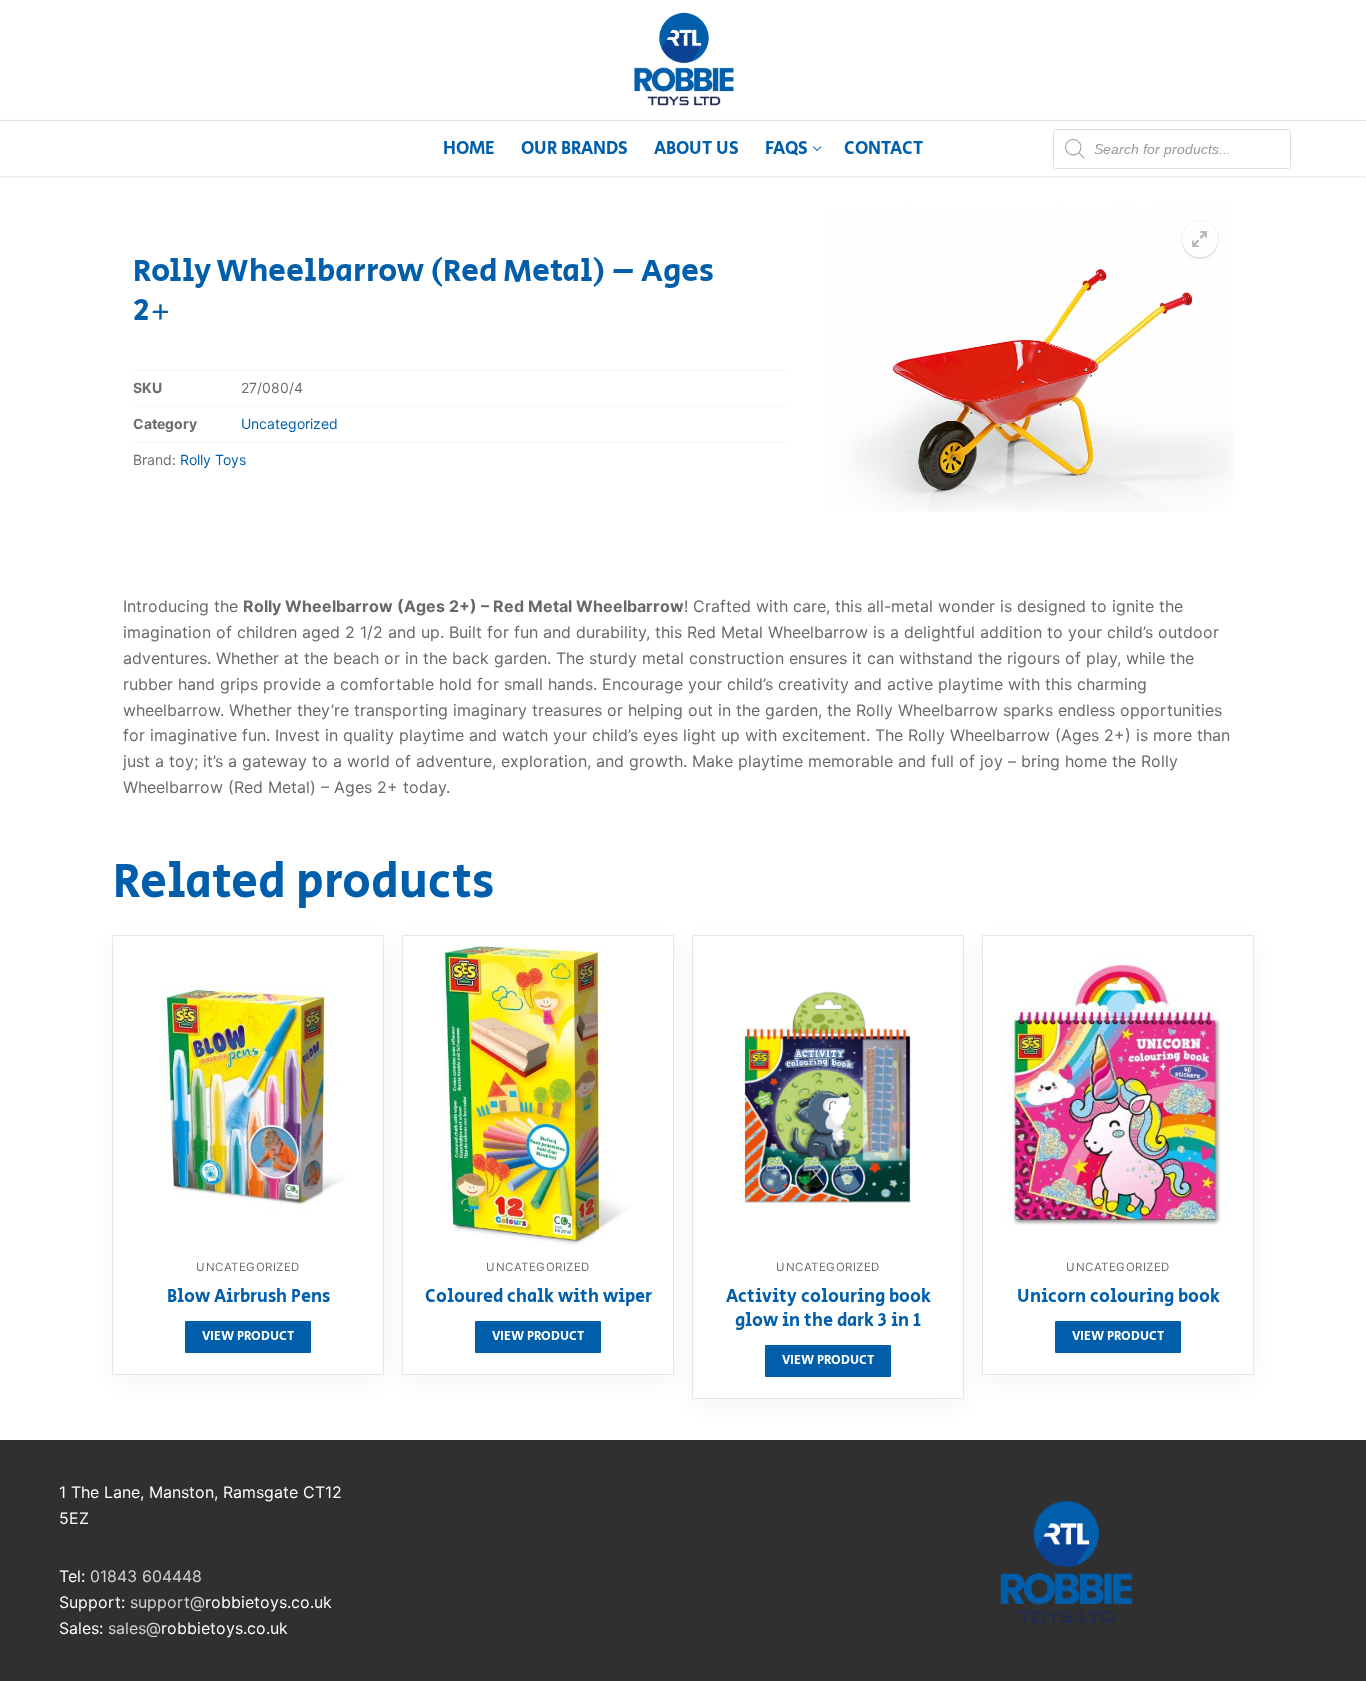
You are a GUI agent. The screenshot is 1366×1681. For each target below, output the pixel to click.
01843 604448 (146, 1576)
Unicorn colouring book (1118, 1298)
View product (248, 1336)
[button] (1200, 239)
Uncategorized (289, 423)
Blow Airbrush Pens (248, 1298)
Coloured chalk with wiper (538, 1298)
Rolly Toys (213, 459)
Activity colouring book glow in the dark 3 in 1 (828, 1310)
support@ (167, 1602)
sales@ (134, 1628)
